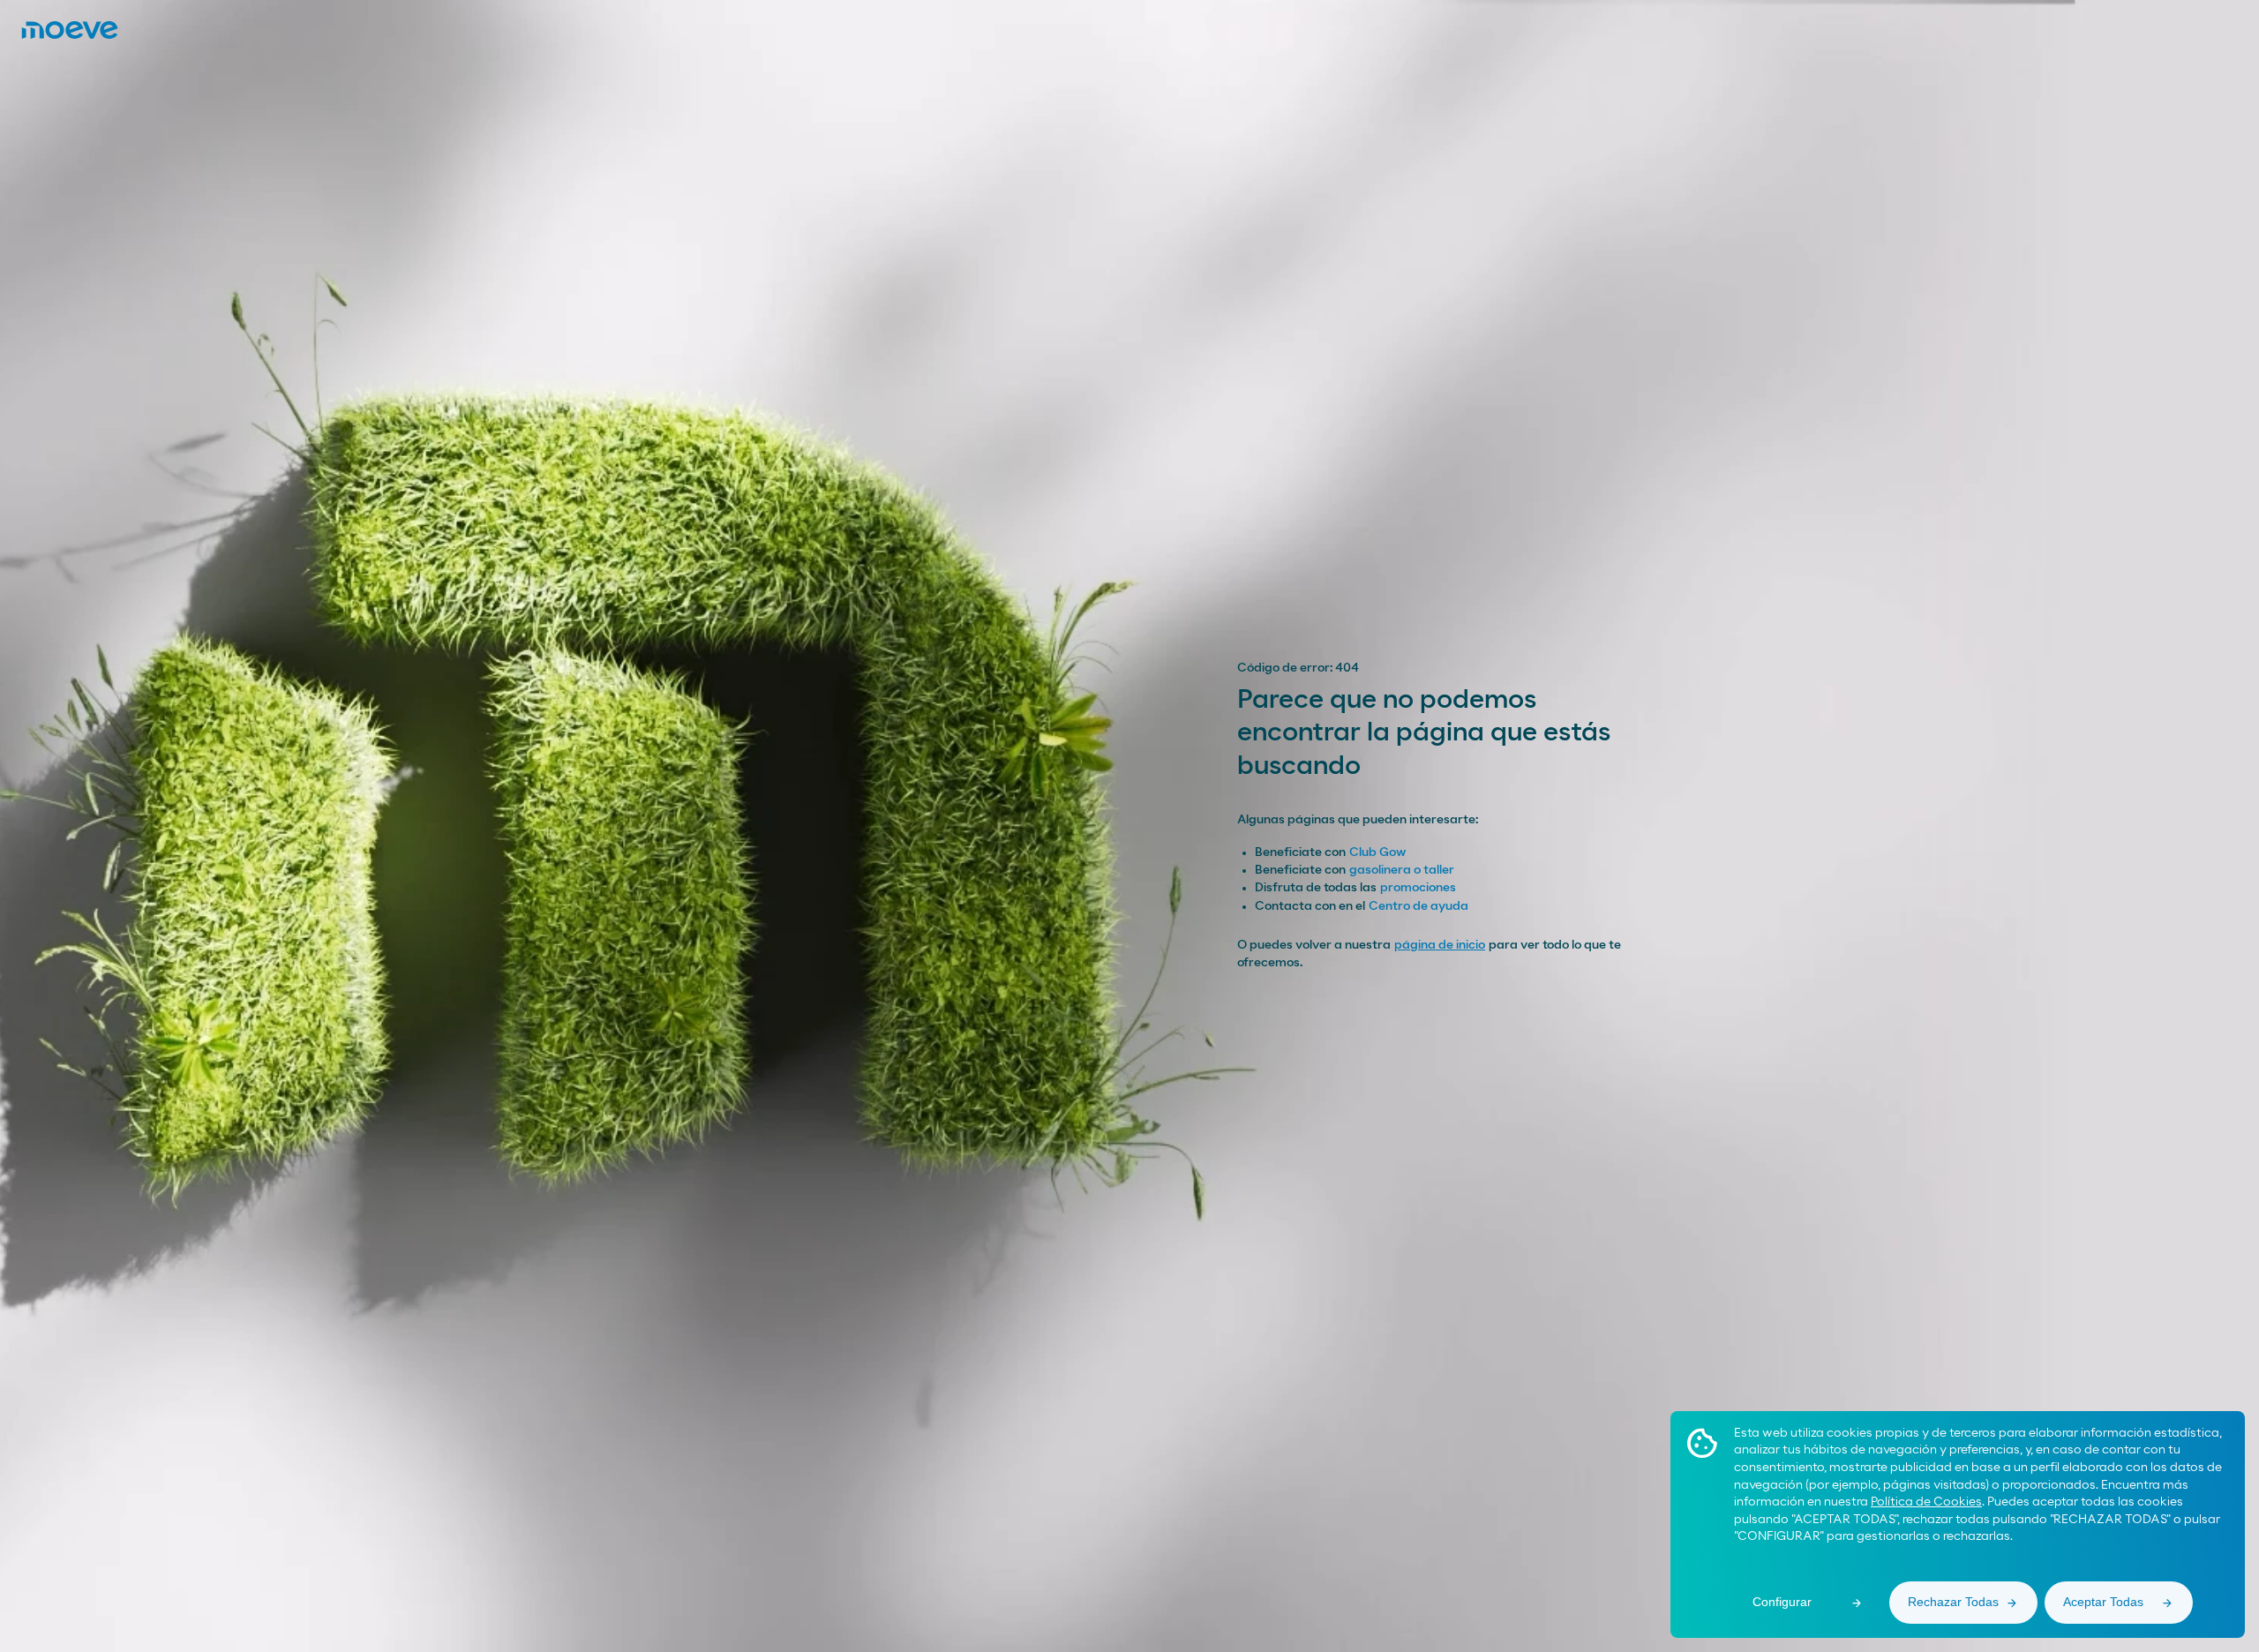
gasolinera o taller (1402, 870)
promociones (1418, 888)
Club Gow (1377, 852)
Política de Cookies (1926, 1502)
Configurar (1782, 1602)
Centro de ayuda (1418, 906)
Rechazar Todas (1953, 1602)
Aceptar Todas (2103, 1602)
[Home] (70, 30)
